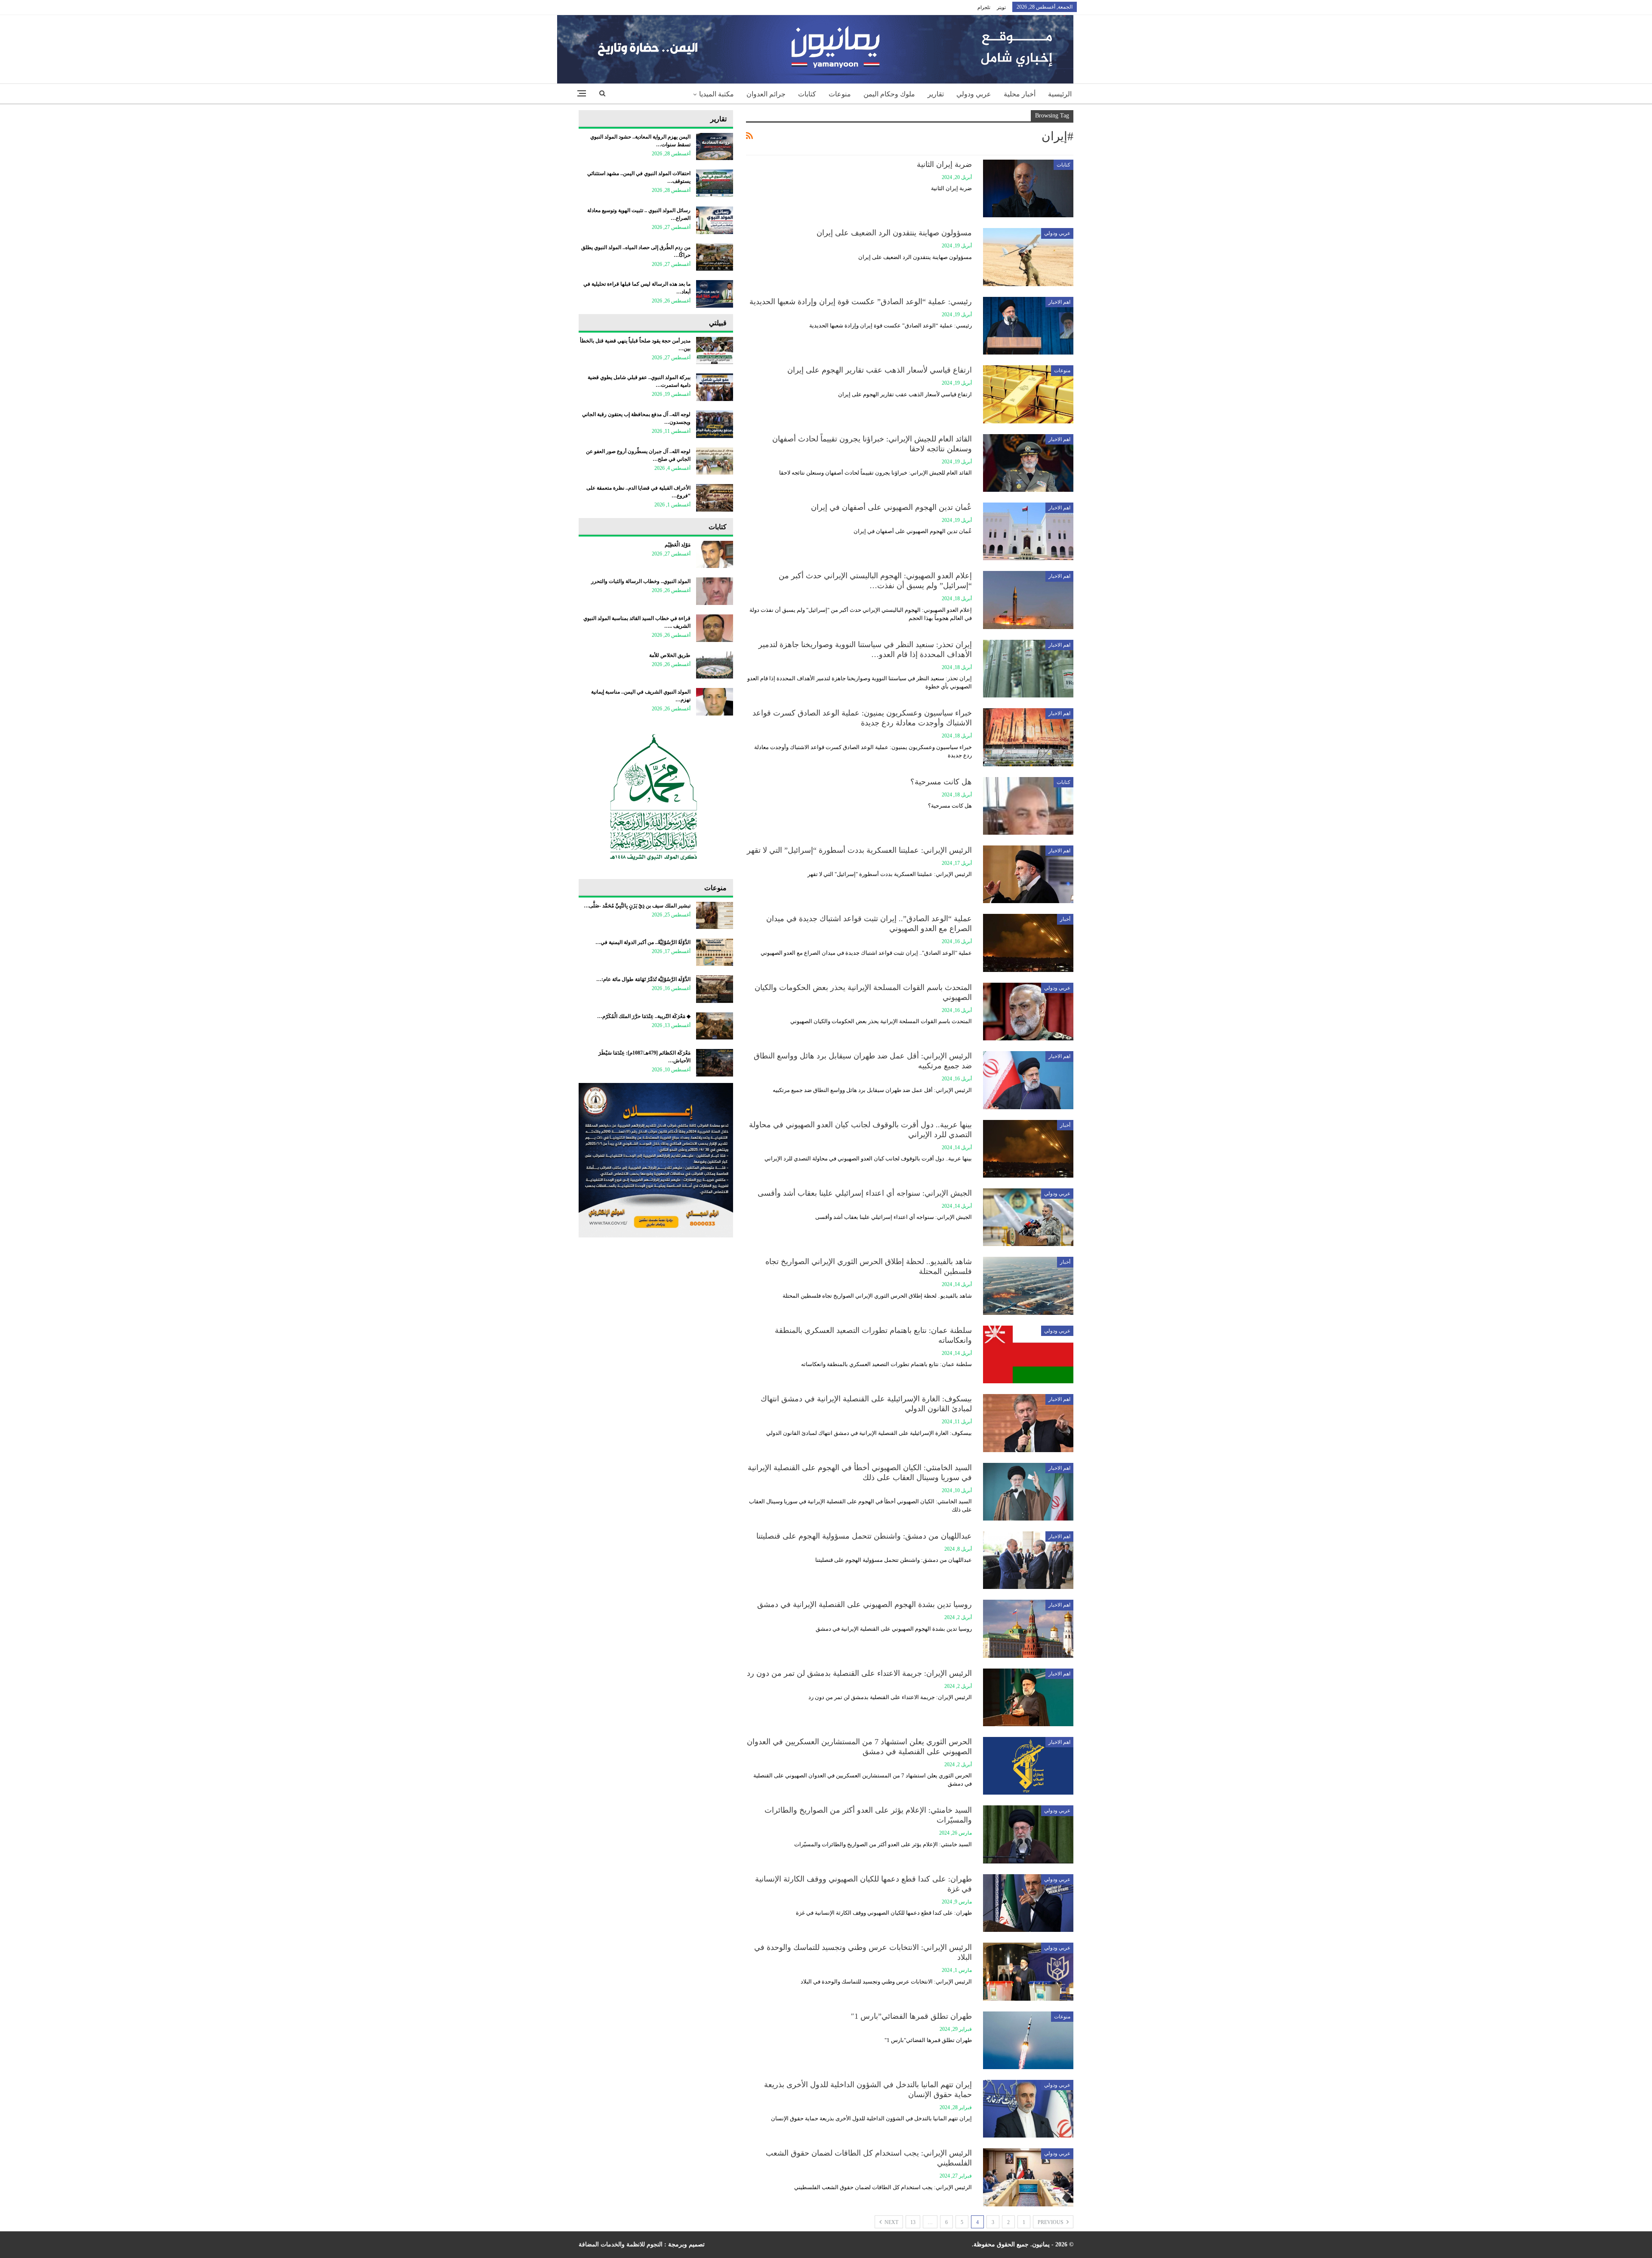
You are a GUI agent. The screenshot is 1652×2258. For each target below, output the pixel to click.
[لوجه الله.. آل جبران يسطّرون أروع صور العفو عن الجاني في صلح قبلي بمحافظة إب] (715, 461)
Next (891, 2222)
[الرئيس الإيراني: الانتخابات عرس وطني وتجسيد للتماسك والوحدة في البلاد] (1028, 1971)
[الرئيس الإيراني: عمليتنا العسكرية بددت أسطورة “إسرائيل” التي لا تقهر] (1028, 874)
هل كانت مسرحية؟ (941, 782)
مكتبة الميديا (717, 94)
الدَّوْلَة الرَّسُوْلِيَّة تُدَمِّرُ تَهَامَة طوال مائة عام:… (643, 979)
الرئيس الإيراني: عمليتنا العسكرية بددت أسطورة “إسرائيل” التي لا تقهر (859, 850)
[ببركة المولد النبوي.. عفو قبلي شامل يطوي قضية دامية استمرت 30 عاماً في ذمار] (715, 387)
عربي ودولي (974, 94)
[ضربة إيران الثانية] (1028, 188)
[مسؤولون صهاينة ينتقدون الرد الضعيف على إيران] (1028, 257)
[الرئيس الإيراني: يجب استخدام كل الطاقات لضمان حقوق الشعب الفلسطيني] (1028, 2177)
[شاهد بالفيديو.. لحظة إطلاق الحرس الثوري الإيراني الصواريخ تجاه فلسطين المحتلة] (1028, 1286)
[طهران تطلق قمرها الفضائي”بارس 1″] (1028, 2040)
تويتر (1001, 7)
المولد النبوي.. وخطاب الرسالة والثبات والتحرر (641, 581)
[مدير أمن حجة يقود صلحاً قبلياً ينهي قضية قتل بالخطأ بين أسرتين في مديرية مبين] (715, 351)
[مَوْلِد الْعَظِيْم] (715, 555)
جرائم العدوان (766, 94)
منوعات (840, 94)
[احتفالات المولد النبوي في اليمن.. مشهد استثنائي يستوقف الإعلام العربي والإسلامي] (715, 183)
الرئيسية (1060, 94)
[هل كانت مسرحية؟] (1028, 806)
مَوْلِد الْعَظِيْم (678, 545)
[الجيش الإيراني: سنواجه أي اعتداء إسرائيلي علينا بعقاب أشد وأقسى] (1028, 1217)
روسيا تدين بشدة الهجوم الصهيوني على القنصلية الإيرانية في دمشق (865, 1604)
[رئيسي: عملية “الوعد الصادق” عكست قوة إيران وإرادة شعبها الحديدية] (1028, 326)
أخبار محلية (1020, 94)
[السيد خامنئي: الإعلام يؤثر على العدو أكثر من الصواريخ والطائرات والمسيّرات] (1028, 1834)
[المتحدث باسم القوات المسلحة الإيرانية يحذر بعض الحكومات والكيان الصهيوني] (1028, 1012)
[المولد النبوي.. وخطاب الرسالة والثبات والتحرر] (715, 591)
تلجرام (984, 7)
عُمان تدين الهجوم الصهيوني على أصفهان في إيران (891, 507)
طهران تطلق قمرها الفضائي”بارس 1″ (911, 2016)
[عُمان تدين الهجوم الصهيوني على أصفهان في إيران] (1028, 531)
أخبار (1065, 919)
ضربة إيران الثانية (944, 164)
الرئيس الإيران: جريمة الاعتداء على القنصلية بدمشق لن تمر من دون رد (859, 1673)
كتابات (807, 94)
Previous (1051, 2222)
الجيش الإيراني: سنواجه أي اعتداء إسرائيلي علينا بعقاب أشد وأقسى (865, 1193)
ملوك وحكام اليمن (889, 94)
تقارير (936, 94)
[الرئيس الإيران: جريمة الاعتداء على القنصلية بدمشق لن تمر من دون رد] (1028, 1697)
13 (913, 2222)
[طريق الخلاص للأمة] (715, 665)
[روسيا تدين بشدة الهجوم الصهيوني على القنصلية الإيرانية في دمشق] (1028, 1629)
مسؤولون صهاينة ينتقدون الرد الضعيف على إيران (894, 233)
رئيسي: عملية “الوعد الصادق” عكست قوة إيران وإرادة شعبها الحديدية (861, 302)
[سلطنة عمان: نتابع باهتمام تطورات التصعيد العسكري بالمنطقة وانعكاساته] (1028, 1354)
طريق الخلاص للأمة (670, 655)
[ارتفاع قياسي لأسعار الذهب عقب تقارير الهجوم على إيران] (1028, 394)
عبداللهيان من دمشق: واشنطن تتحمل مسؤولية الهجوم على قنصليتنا (864, 1536)
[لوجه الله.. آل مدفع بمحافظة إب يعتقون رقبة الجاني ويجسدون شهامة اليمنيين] (715, 424)
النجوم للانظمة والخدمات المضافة (621, 2244)
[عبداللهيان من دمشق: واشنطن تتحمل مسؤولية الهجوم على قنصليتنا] (1028, 1560)
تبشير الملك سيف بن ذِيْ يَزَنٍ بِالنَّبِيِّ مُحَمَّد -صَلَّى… (637, 906)
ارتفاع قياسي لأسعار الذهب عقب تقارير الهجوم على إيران (880, 370)
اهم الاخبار (1059, 302)
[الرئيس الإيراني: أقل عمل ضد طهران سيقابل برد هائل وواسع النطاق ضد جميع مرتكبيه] (1028, 1080)
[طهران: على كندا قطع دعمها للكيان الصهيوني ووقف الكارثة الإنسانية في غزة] (1028, 1903)
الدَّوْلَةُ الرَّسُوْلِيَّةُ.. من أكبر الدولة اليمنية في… (643, 942)
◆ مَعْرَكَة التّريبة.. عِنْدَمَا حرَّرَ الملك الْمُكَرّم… (644, 1016)
